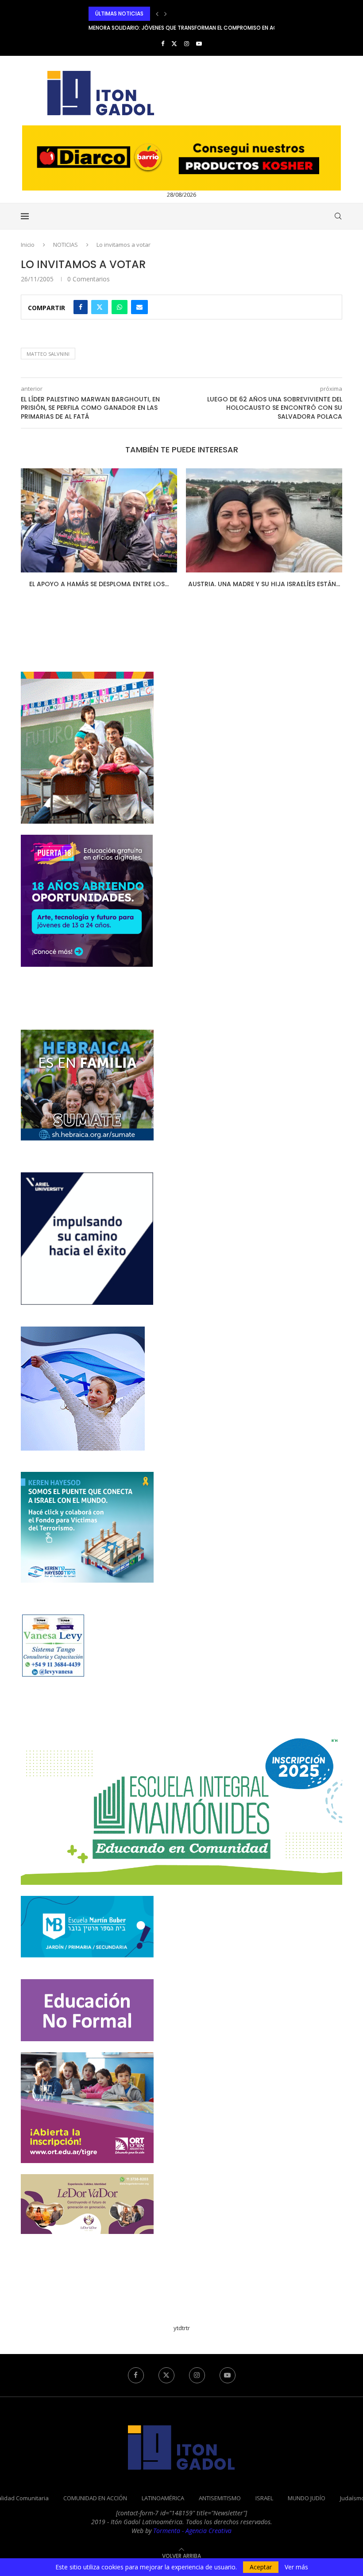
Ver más (296, 2567)
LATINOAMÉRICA (163, 2498)
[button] (157, 14)
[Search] (338, 216)
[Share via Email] (139, 307)
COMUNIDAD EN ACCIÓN (95, 2498)
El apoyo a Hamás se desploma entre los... (98, 584)
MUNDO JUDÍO (307, 2498)
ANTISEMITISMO (220, 2498)
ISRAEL (264, 2498)
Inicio (28, 245)
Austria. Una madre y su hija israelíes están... (264, 584)
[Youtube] (199, 43)
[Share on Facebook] (81, 307)
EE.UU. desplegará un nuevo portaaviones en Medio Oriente (171, 28)
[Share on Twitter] (100, 307)
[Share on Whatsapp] (120, 307)
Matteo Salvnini (48, 354)
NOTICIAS (66, 245)
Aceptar (261, 2567)
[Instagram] (187, 43)
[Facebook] (163, 43)
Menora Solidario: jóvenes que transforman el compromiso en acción (190, 14)
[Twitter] (174, 43)
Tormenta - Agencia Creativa (192, 2531)
